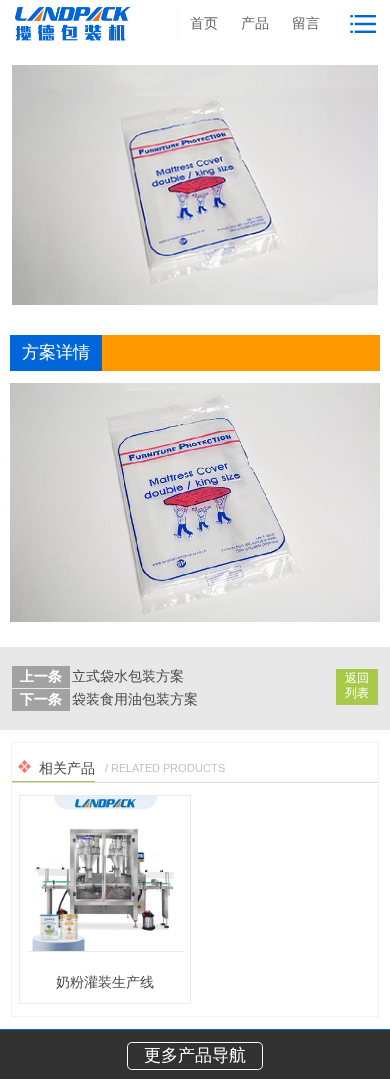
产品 (255, 23)
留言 (306, 23)
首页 (204, 23)
